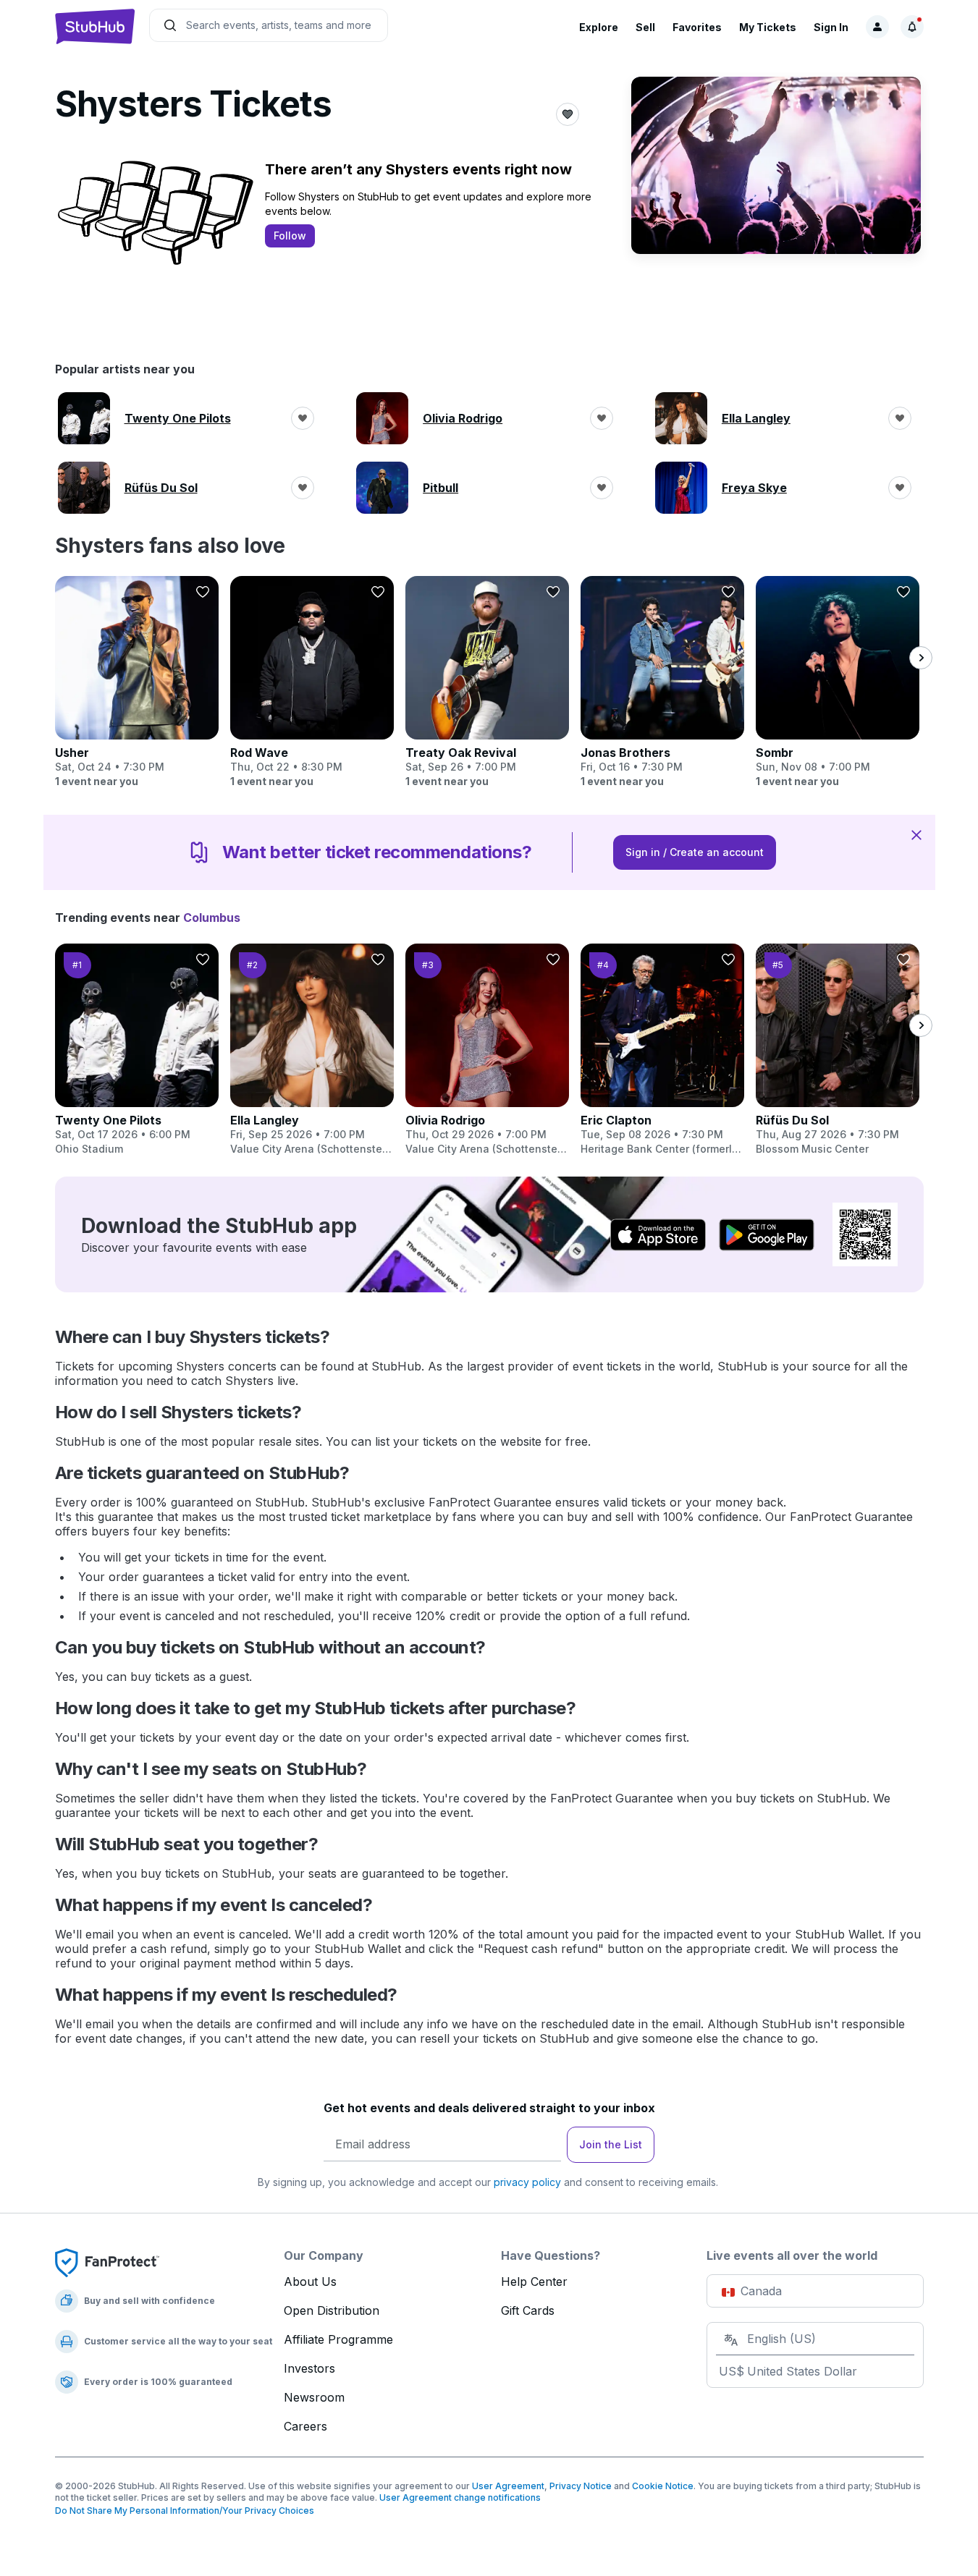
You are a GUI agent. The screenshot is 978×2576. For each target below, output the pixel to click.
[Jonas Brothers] (662, 682)
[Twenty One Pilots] (137, 1050)
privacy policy (527, 2182)
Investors (309, 2368)
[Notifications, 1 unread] (912, 27)
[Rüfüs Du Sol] (838, 1050)
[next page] (921, 658)
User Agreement (508, 2486)
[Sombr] (838, 682)
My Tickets (768, 27)
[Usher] (137, 682)
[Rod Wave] (312, 682)
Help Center (534, 2281)
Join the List (611, 2144)
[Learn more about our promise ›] (107, 2262)
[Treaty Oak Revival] (487, 682)
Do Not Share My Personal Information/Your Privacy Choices (185, 2511)
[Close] (916, 834)
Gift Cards (528, 2310)
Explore (599, 27)
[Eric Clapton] (662, 1050)
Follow (290, 236)
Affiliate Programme (338, 2339)
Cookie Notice (663, 2486)
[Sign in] (877, 27)
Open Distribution (332, 2310)
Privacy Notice (581, 2486)
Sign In (831, 27)
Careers (305, 2426)
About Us (310, 2281)
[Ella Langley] (312, 1050)
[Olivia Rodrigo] (487, 1050)
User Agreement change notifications (460, 2497)
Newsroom (314, 2397)
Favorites (697, 27)
